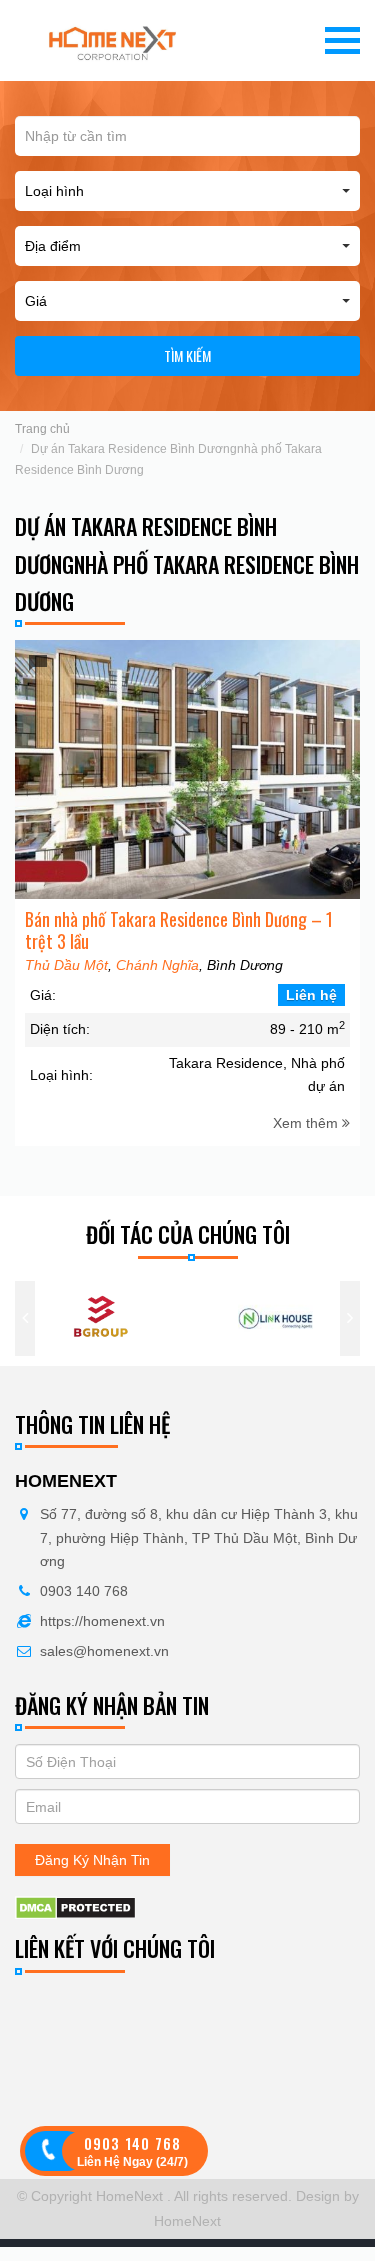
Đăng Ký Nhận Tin (92, 1860)
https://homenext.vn (102, 1621)
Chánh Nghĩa (157, 965)
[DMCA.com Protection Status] (75, 1907)
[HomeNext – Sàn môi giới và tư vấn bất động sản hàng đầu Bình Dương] (113, 40)
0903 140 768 (84, 1591)
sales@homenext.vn (104, 1651)
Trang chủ (42, 429)
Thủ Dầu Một (66, 965)
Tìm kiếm (187, 355)
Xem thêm (307, 1123)
